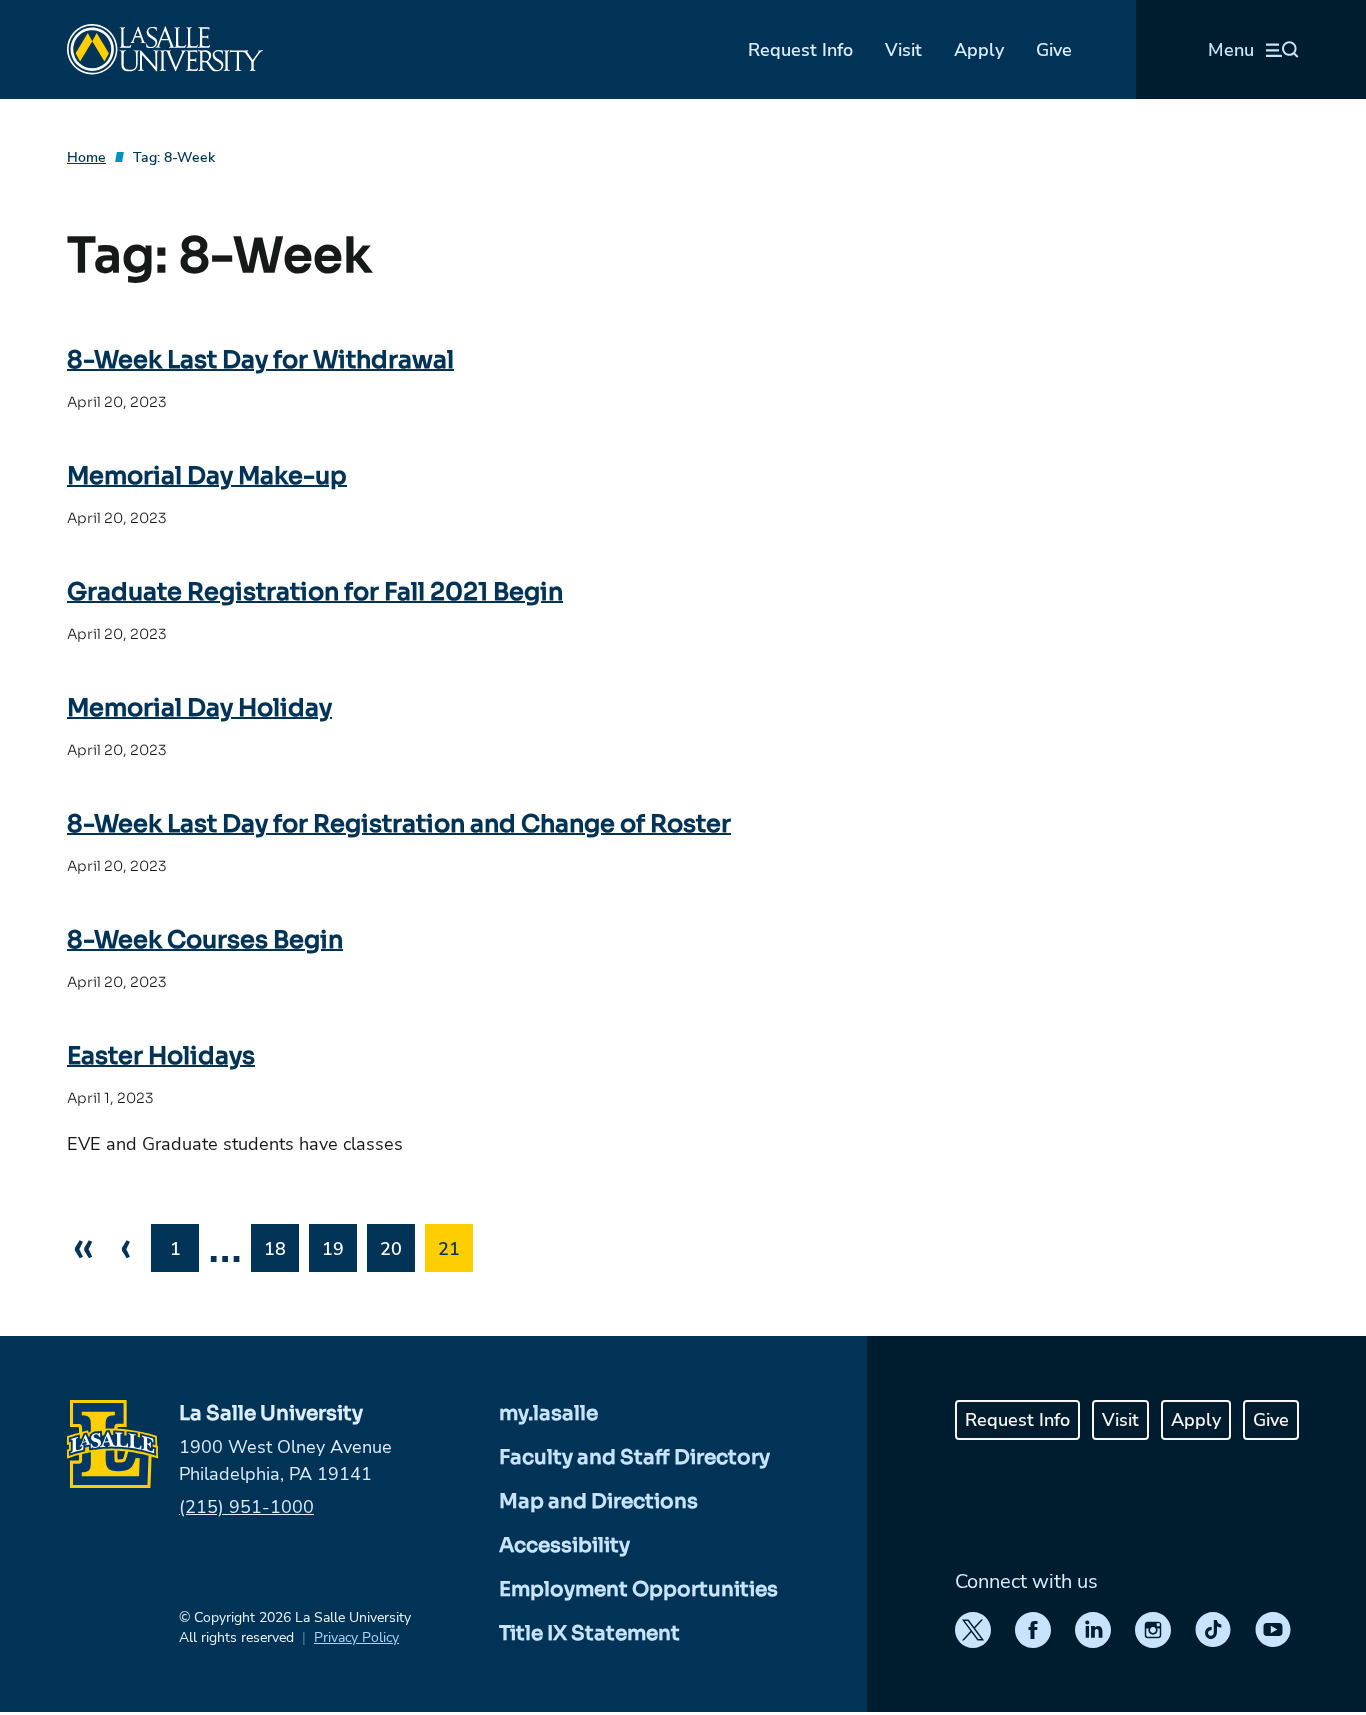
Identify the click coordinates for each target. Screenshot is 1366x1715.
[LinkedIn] (1093, 1630)
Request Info (800, 50)
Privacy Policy (356, 1637)
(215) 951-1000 (246, 1507)
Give (1054, 50)
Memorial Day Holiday (199, 708)
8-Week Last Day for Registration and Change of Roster (399, 824)
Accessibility (564, 1545)
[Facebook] (1033, 1630)
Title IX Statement (589, 1633)
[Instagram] (1153, 1630)
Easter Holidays (161, 1056)
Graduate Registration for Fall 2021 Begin (315, 592)
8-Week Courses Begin (205, 940)
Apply (979, 50)
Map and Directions (598, 1501)
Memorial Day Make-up (207, 476)
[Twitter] (973, 1630)
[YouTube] (1273, 1630)
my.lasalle (548, 1413)
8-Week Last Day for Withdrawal (260, 360)
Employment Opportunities (638, 1589)
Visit (903, 50)
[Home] (165, 49)
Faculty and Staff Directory (634, 1457)
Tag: (174, 157)
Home (86, 157)
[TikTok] (1213, 1630)
